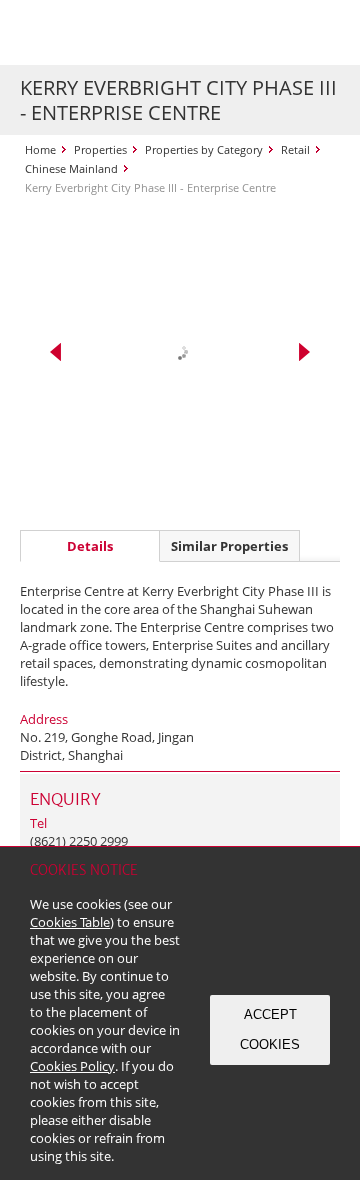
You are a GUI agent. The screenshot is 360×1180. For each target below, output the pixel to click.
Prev (55, 352)
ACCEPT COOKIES (270, 1029)
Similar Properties (229, 546)
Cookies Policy (72, 1066)
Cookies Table (70, 922)
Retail (295, 149)
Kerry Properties (141, 32)
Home (40, 149)
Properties (100, 149)
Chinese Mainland (71, 168)
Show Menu (320, 33)
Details (90, 546)
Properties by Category (204, 149)
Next (304, 352)
